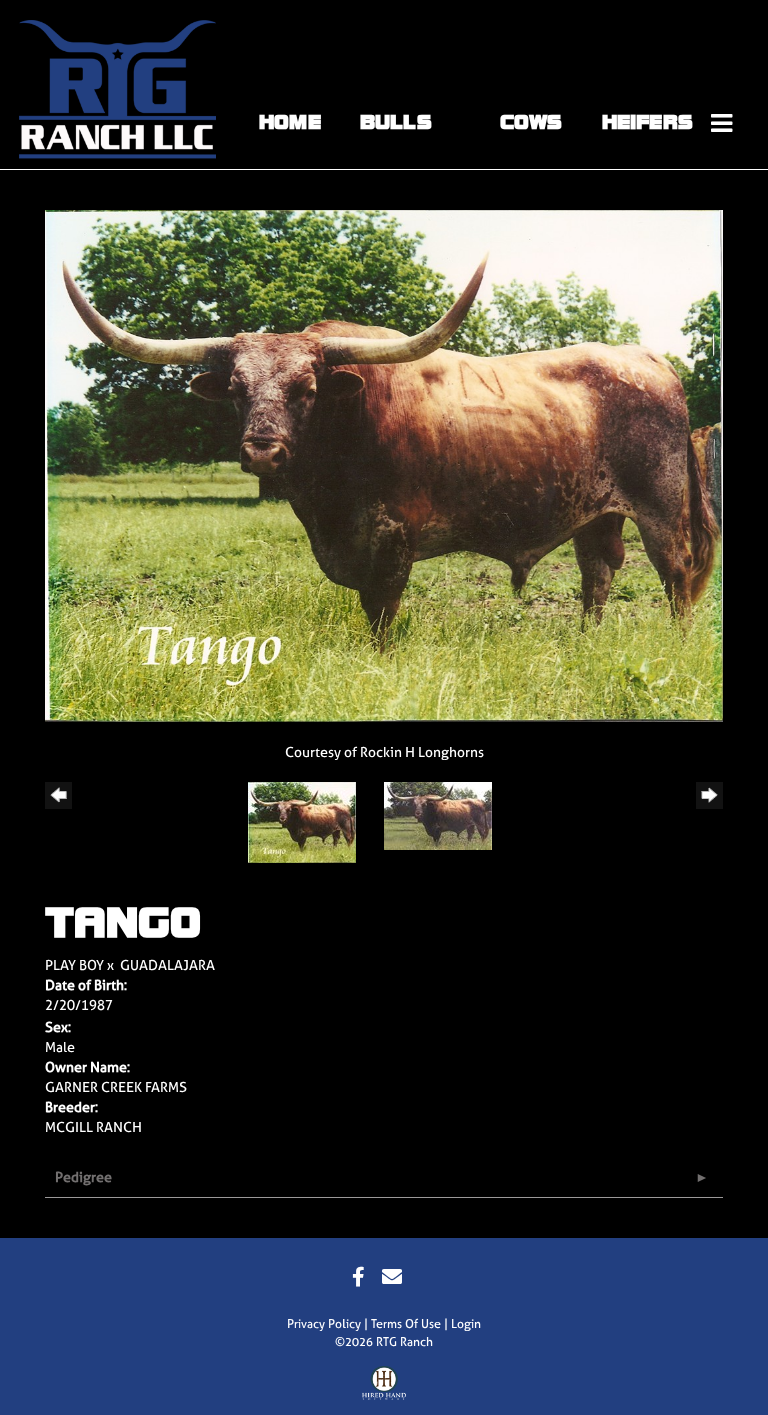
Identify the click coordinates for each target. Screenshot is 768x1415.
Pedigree (83, 1176)
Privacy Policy (324, 1324)
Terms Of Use (406, 1324)
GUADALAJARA (167, 964)
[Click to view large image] (384, 464)
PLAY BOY (74, 964)
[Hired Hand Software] (384, 1388)
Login (466, 1324)
